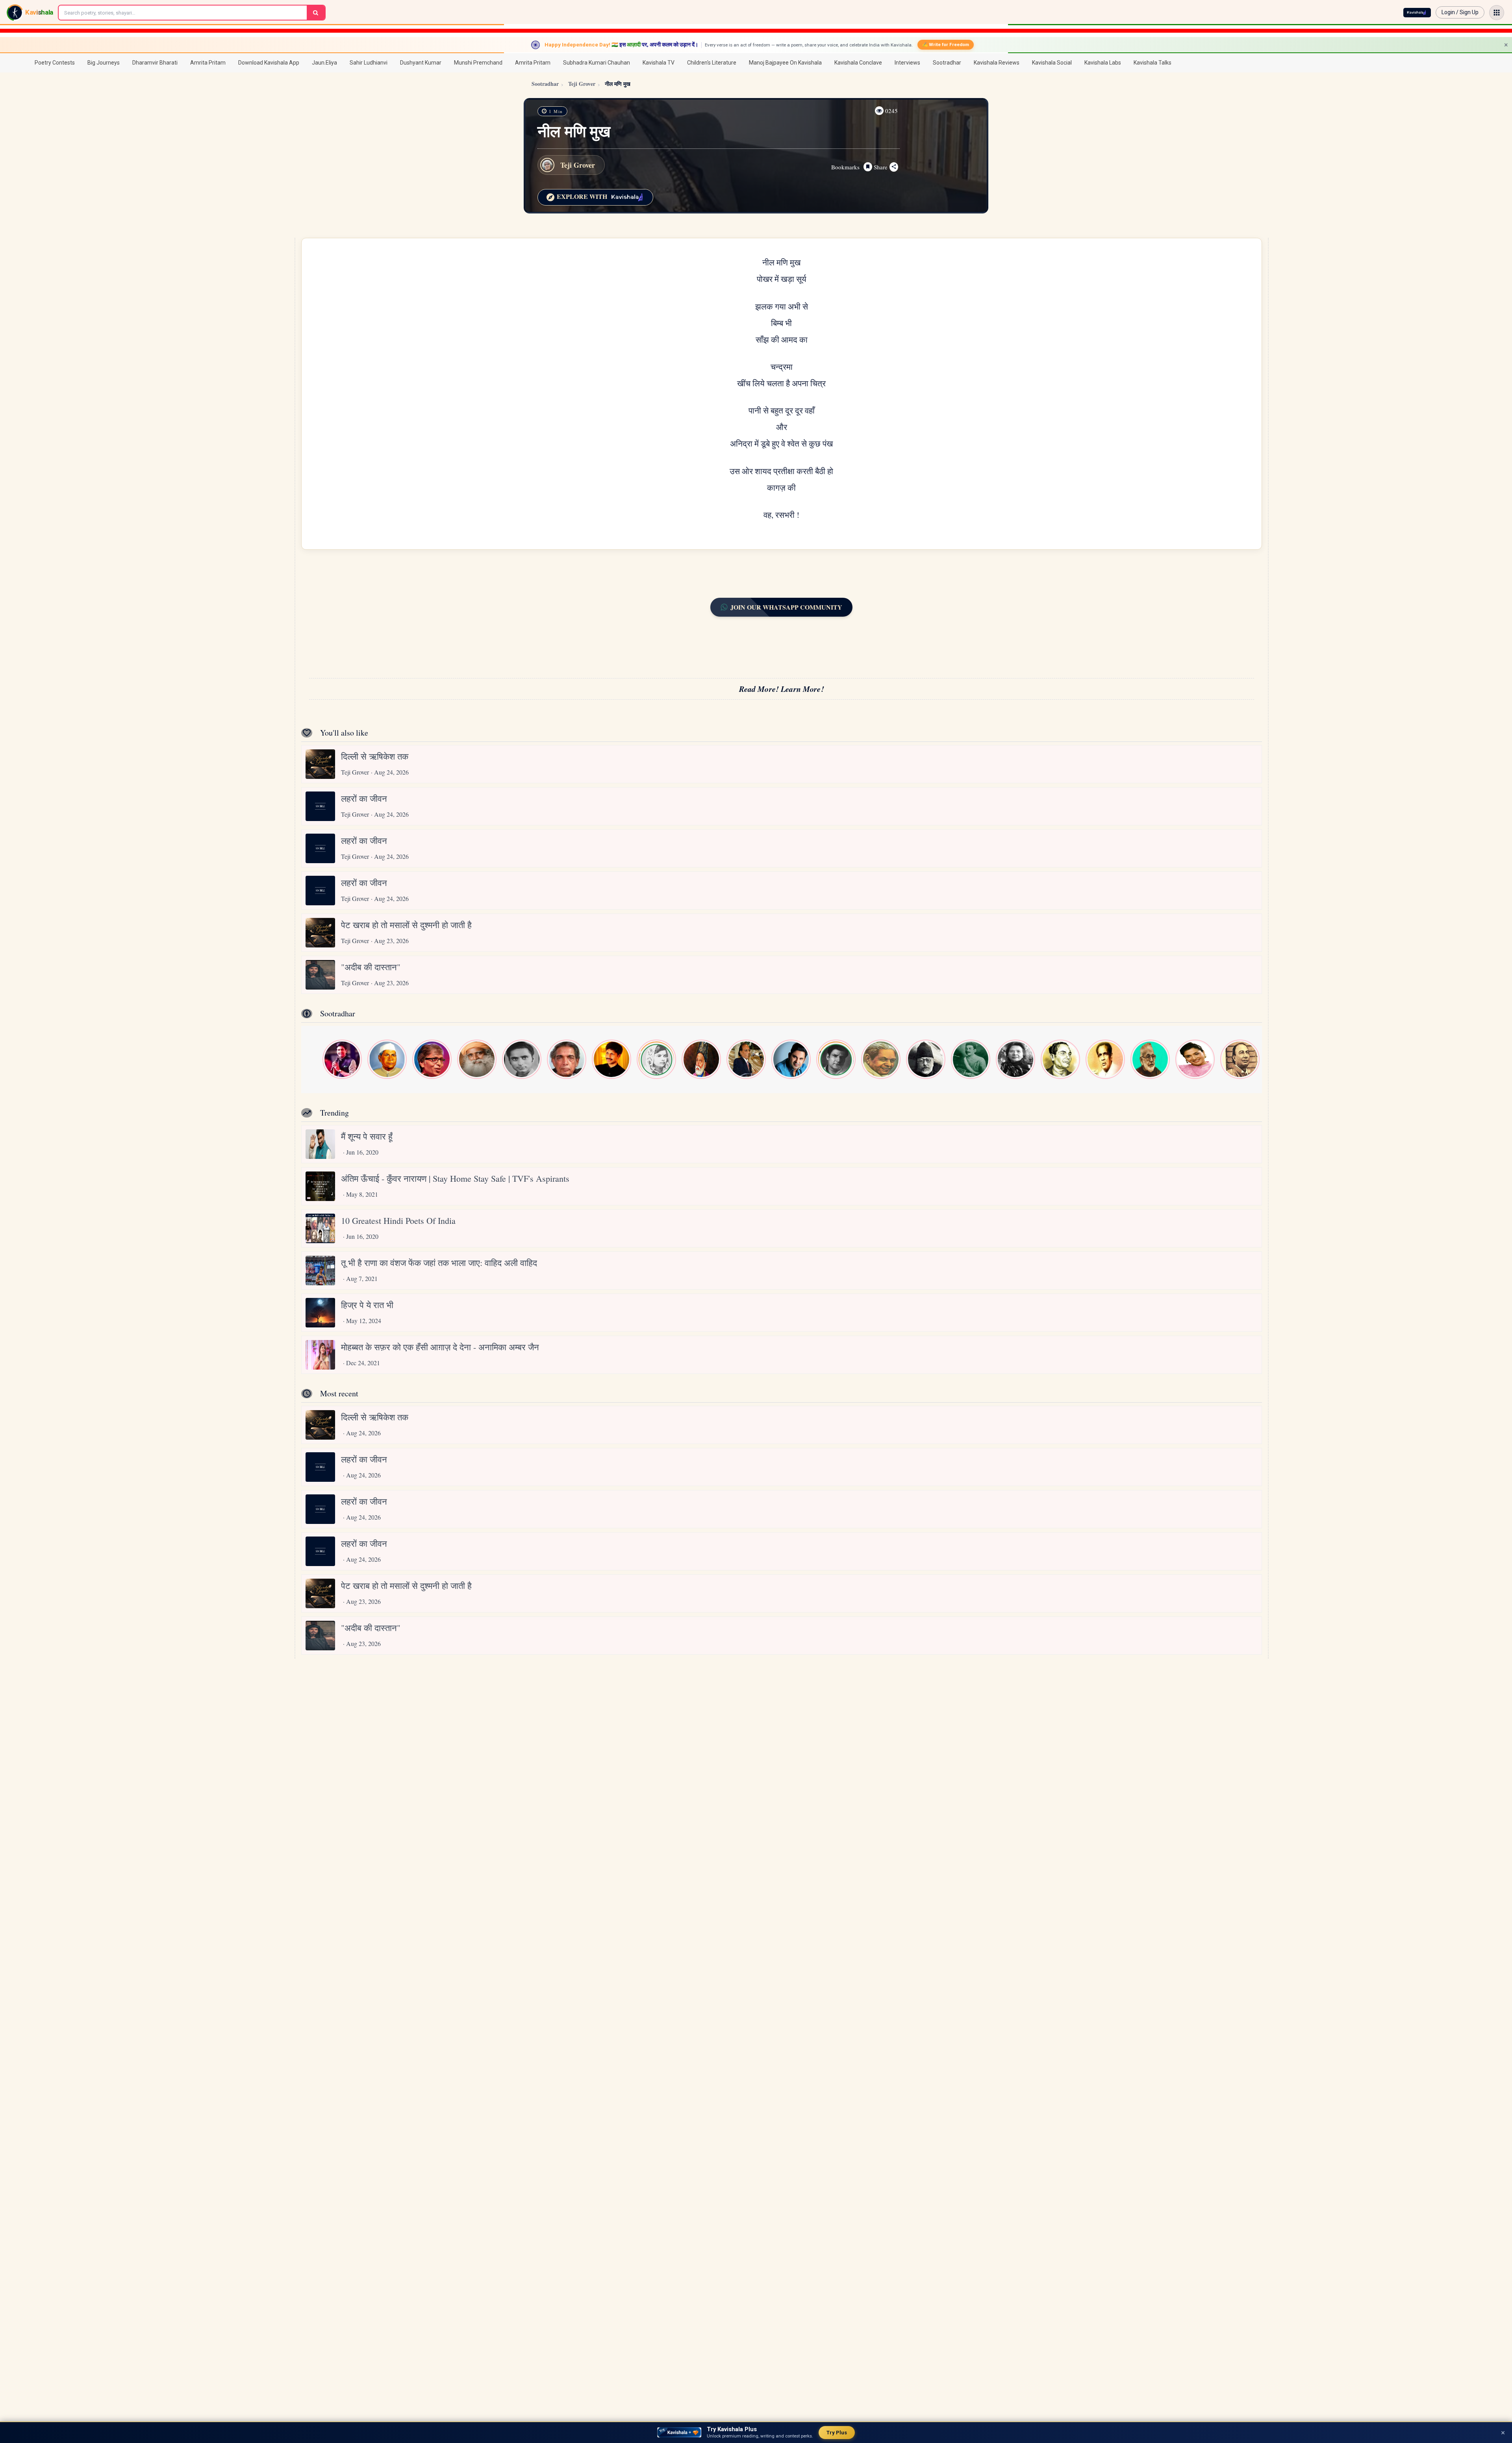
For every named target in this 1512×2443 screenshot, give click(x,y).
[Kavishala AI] (1417, 13)
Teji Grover (582, 84)
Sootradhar (545, 84)
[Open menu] (1497, 13)
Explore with (581, 196)
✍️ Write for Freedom (946, 44)
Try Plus (837, 2433)
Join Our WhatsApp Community (786, 607)
